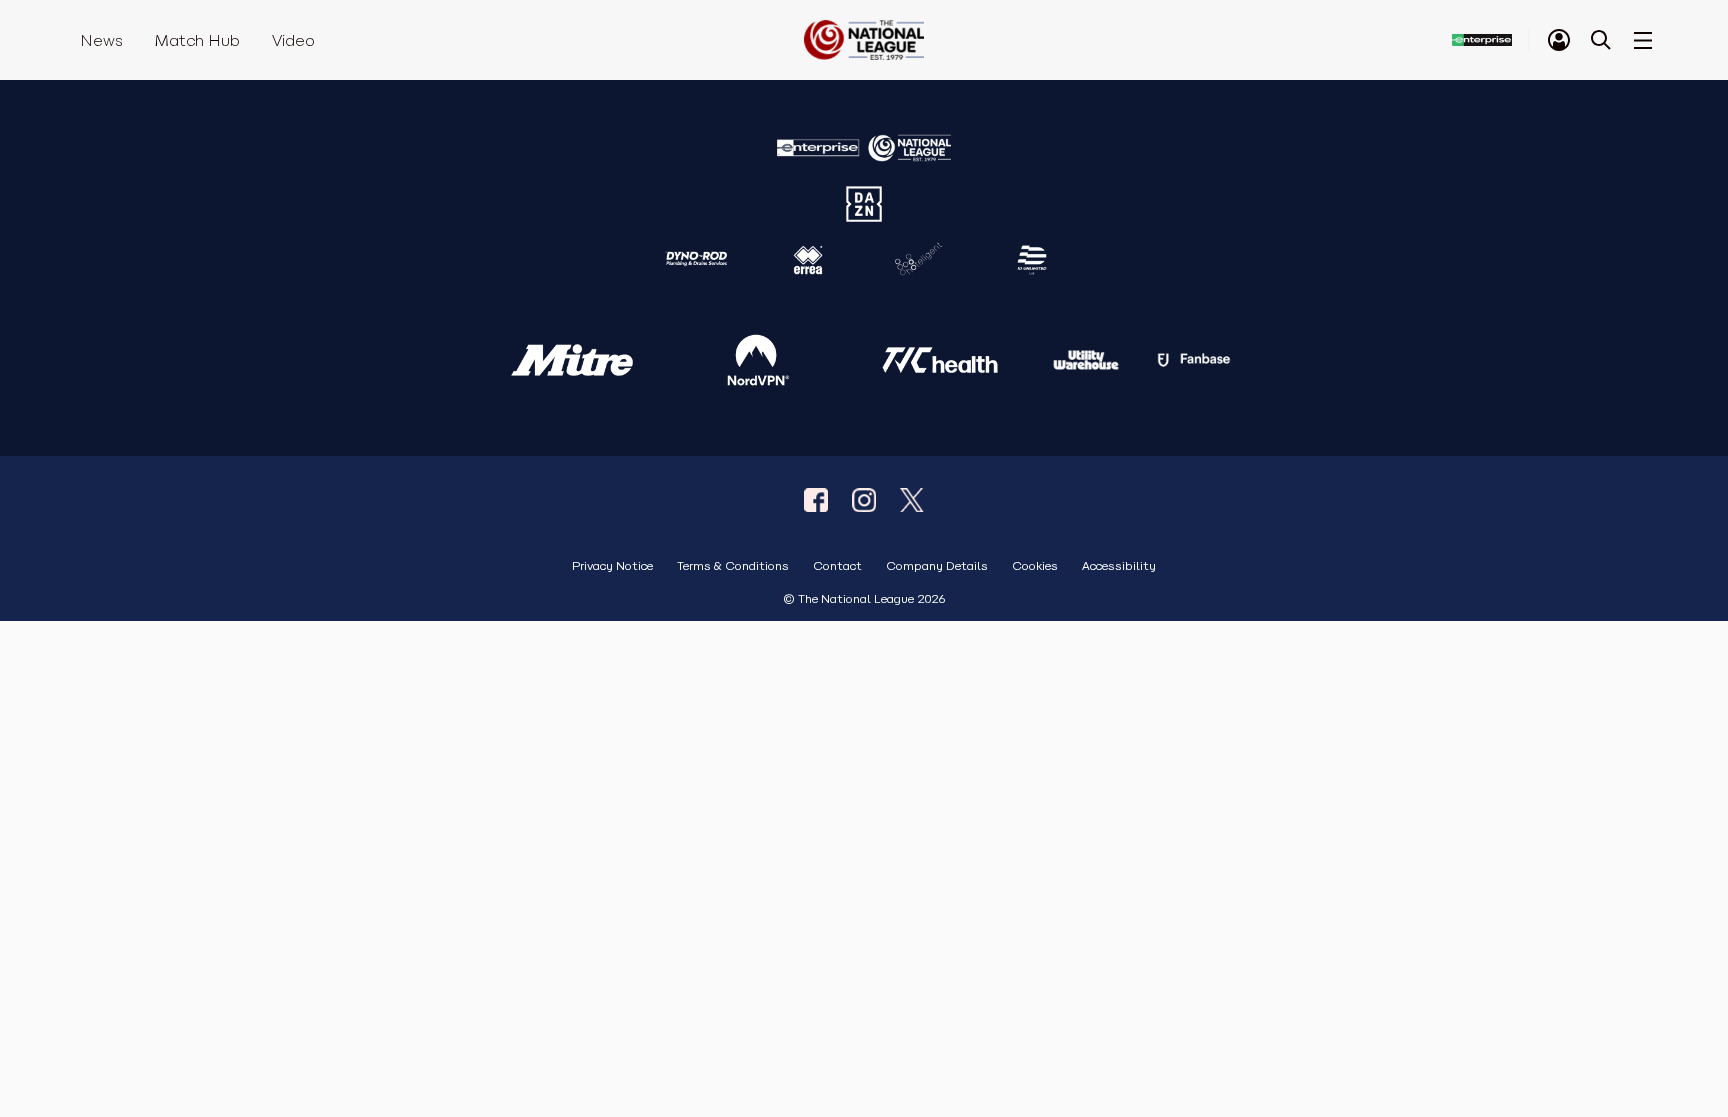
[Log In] (1559, 40)
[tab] (1559, 40)
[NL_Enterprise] (912, 500)
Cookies (1035, 566)
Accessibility (1119, 566)
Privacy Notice (612, 566)
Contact (837, 566)
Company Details (937, 566)
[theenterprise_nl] (864, 500)
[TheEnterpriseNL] (816, 500)
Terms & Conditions (733, 566)
